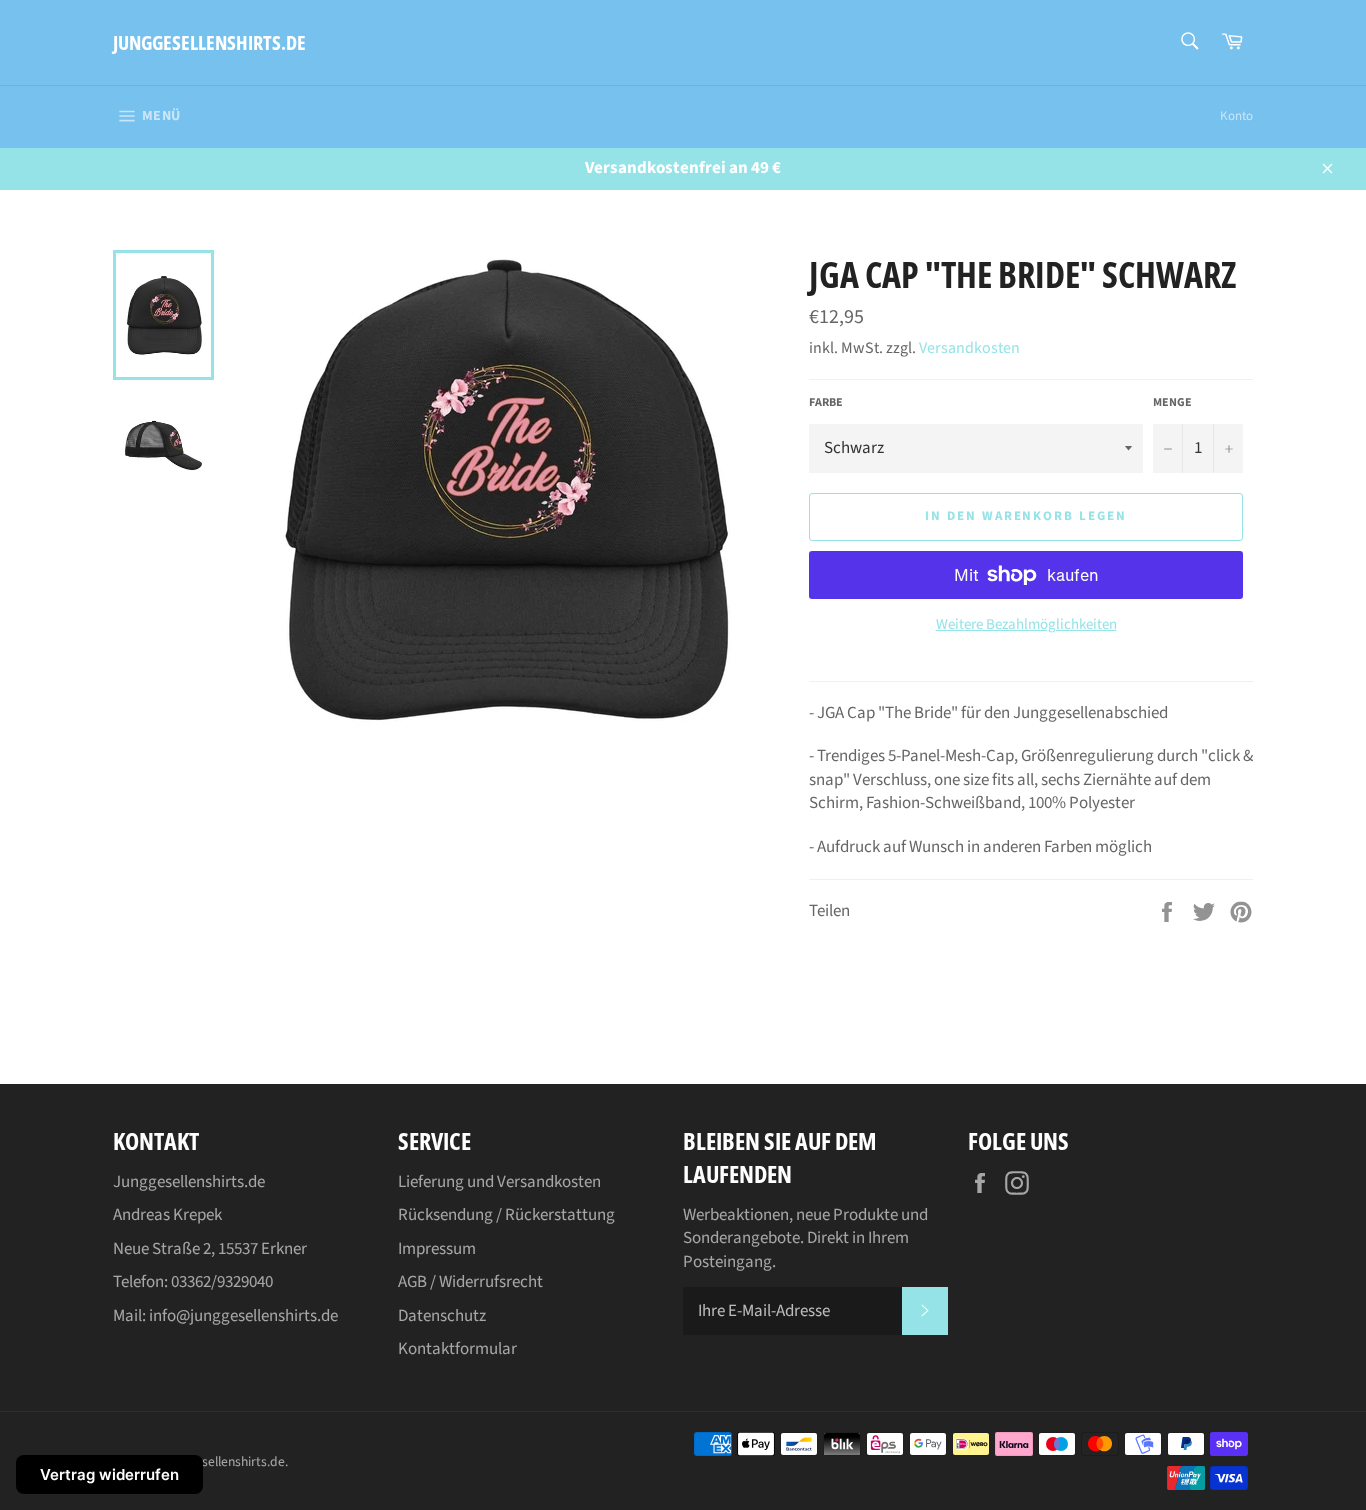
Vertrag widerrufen (109, 1474)
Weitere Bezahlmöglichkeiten (1026, 625)
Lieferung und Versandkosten (499, 1182)
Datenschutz (442, 1316)
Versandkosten (969, 348)
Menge (1172, 403)
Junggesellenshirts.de (209, 42)
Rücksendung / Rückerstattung (506, 1215)
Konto (1236, 116)
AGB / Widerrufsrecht (470, 1282)
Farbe (826, 403)
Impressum (437, 1249)
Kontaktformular (457, 1349)
